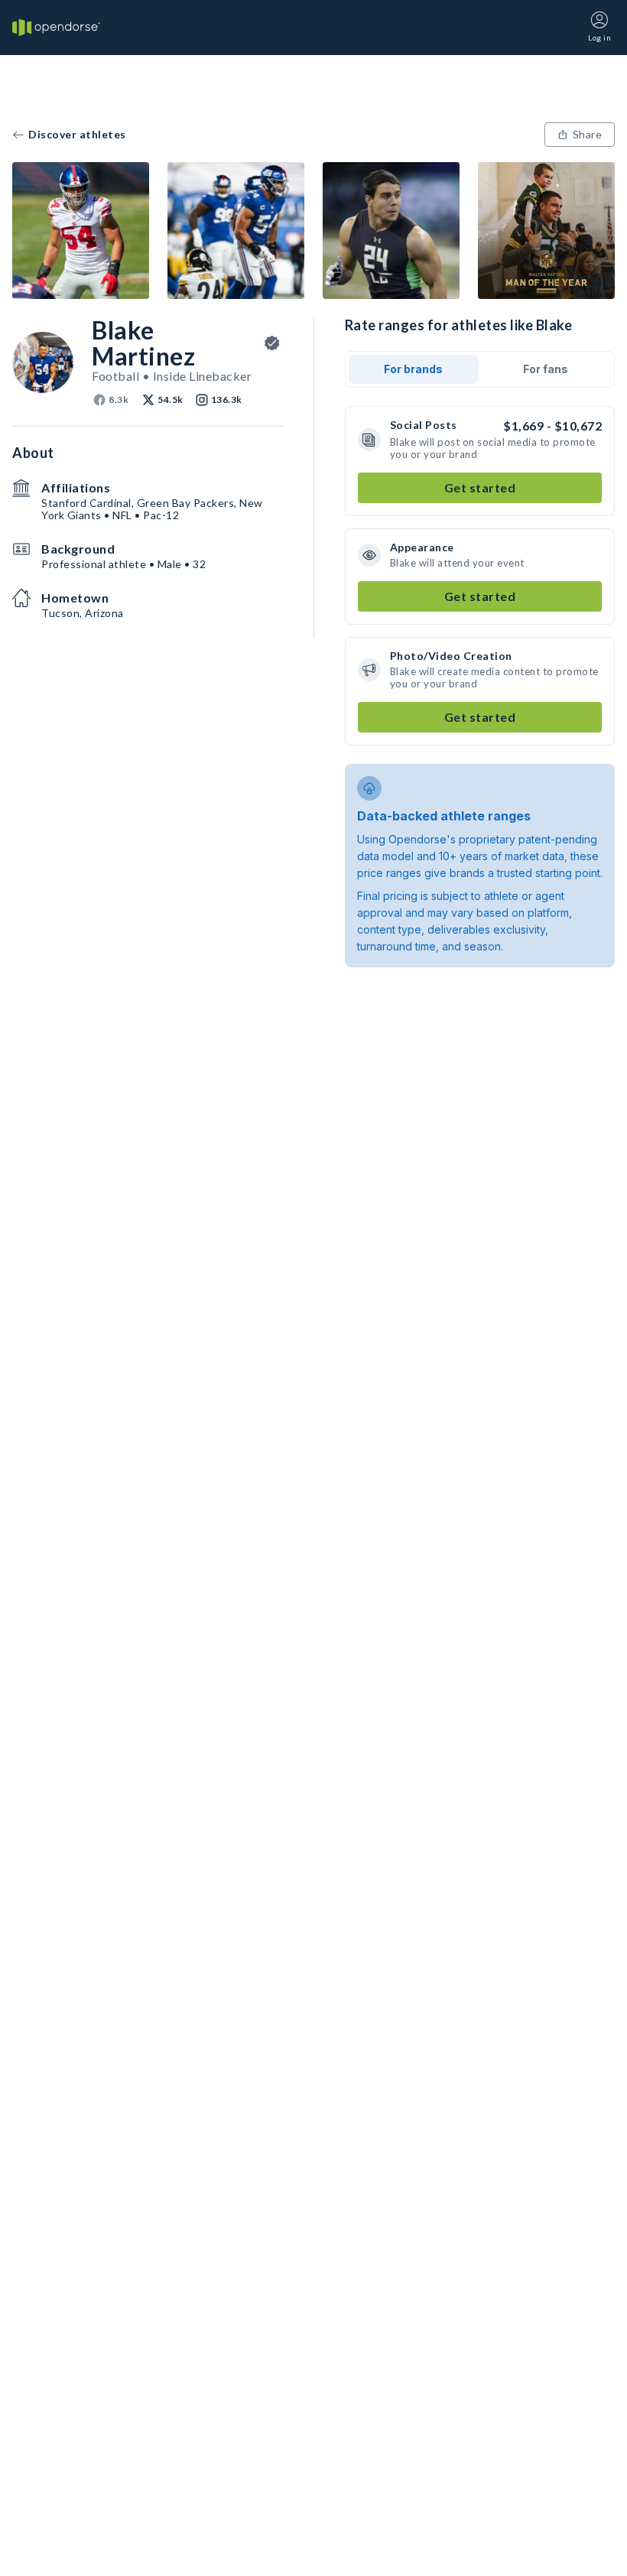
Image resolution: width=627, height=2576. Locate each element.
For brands (413, 369)
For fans (546, 369)
